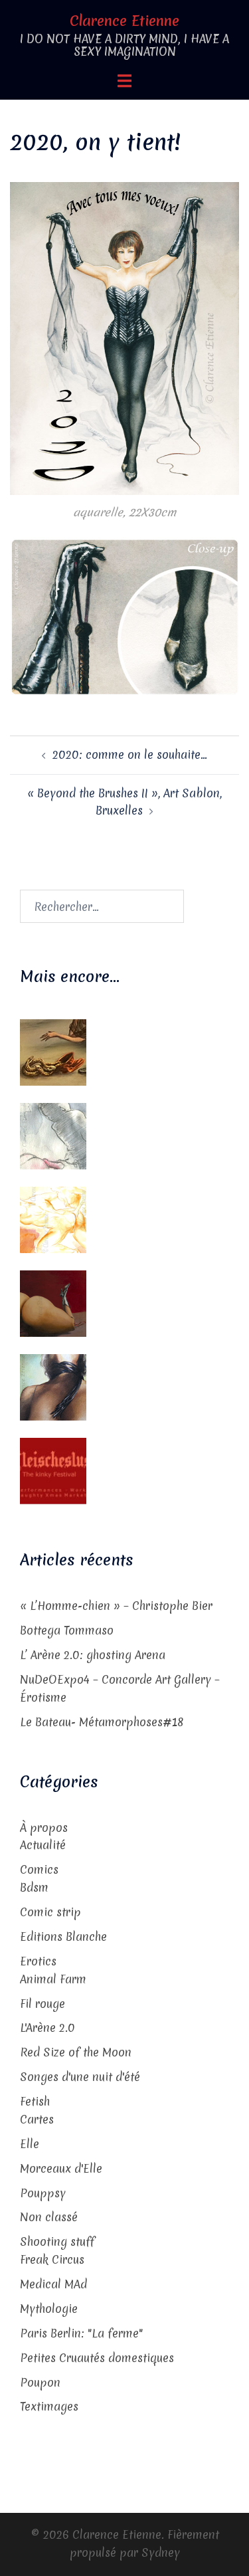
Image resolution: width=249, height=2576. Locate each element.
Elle (30, 2144)
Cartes (37, 2119)
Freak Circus (52, 2259)
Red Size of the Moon (76, 2052)
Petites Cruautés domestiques (97, 2358)
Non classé (49, 2217)
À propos (44, 1828)
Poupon (40, 2382)
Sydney (161, 2552)
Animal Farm (53, 1979)
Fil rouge (42, 2004)
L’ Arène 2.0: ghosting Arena (93, 1655)
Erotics (38, 1961)
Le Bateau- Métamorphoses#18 (102, 1722)
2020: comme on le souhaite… (130, 754)
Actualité (43, 1845)
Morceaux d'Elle (61, 2168)
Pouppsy (43, 2193)
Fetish (35, 2101)
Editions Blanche (63, 1936)
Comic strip (50, 1912)
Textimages (49, 2406)
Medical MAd (53, 2284)
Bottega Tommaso (67, 1630)
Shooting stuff (57, 2241)
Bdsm (34, 1887)
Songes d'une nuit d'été (80, 2077)
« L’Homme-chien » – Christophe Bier (116, 1606)
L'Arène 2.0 (47, 2028)
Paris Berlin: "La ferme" (81, 2333)
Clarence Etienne (124, 21)
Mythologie (49, 2309)
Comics (39, 1869)
